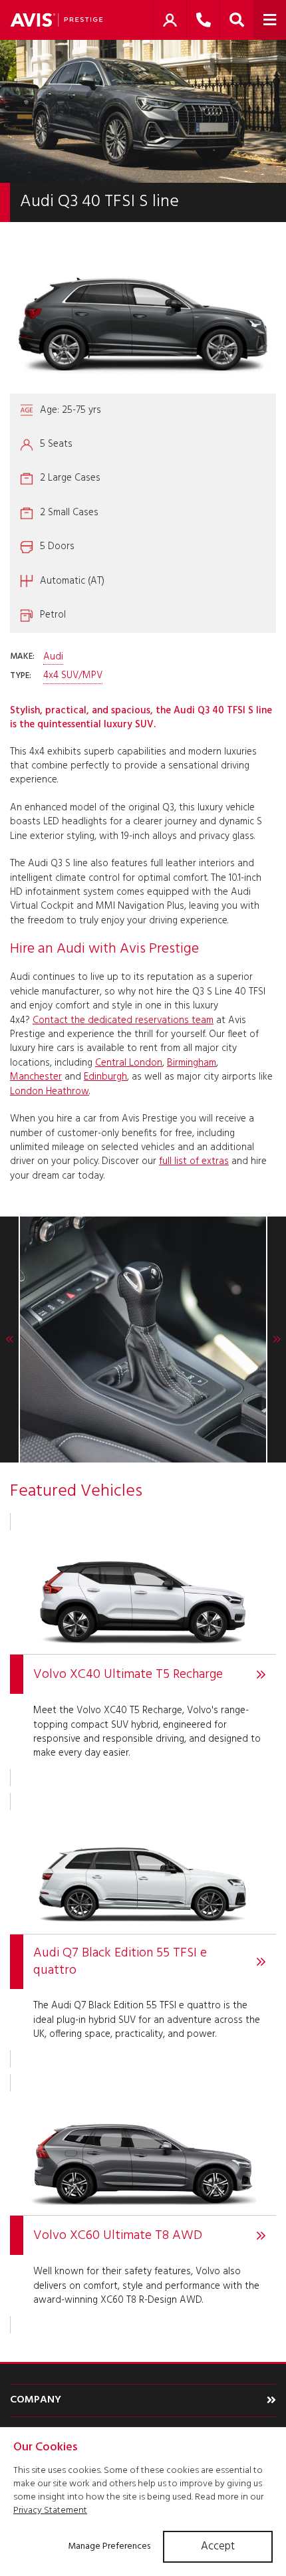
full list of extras (194, 1161)
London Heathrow (50, 1092)
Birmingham (192, 1063)
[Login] (170, 20)
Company (36, 2400)
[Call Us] (203, 20)
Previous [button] (10, 1340)
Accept (218, 2546)
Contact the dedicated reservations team (123, 1020)
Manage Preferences (109, 2546)
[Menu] (270, 20)
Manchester (36, 1077)
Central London (129, 1063)
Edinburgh (105, 1077)
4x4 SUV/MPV (73, 676)
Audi (53, 657)
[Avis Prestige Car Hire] (57, 20)
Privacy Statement (50, 2511)
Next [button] (276, 1340)
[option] (143, 1340)
